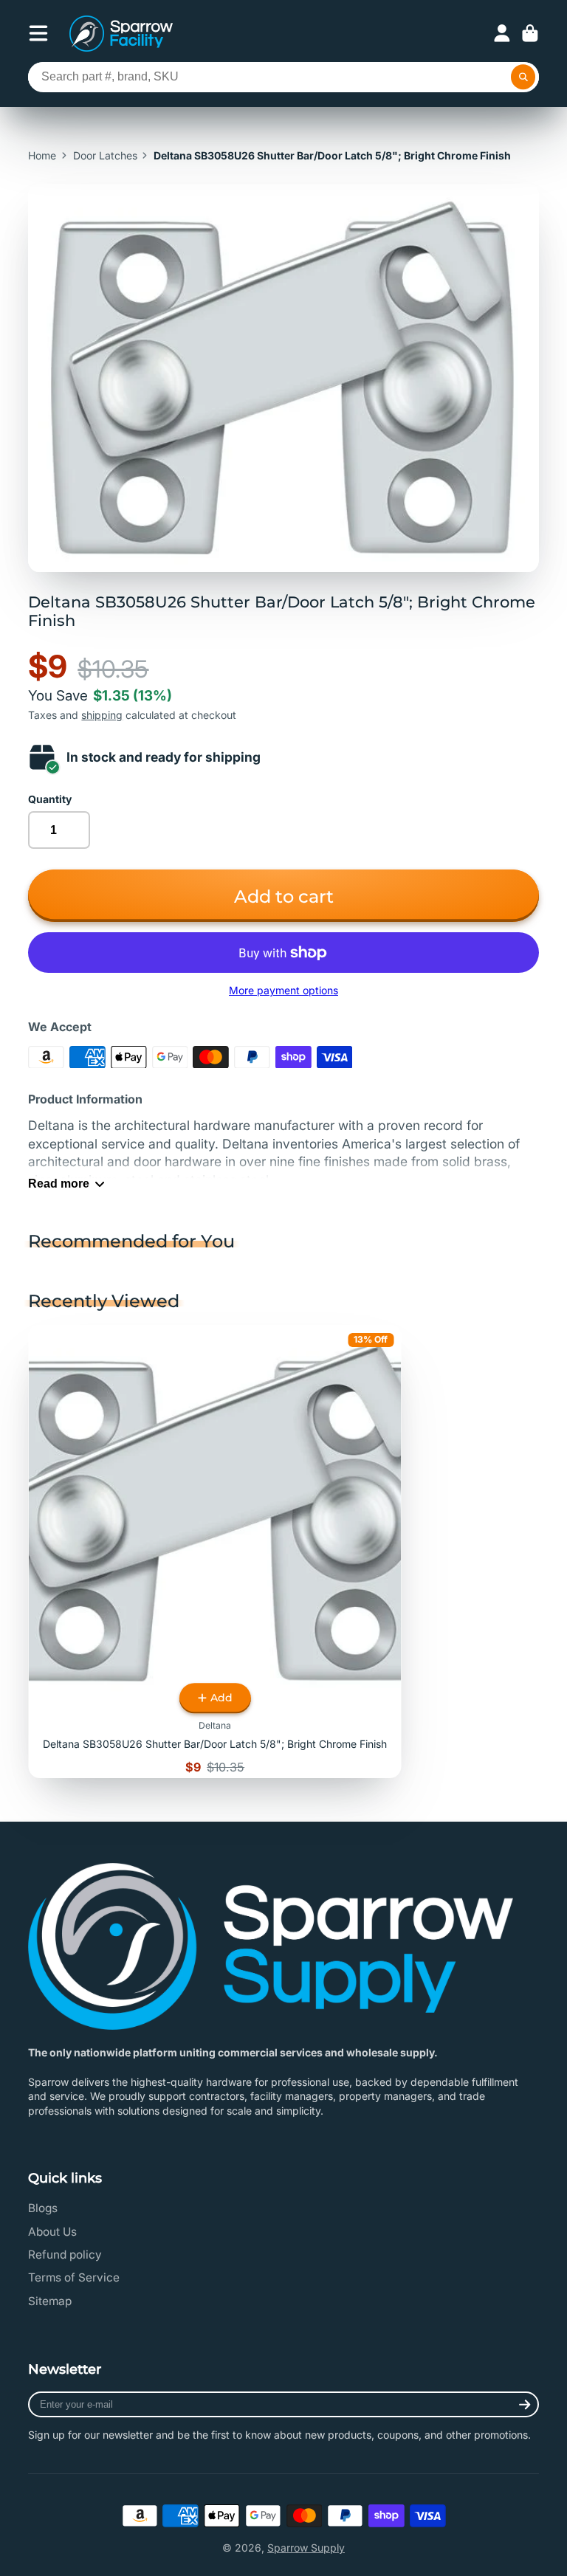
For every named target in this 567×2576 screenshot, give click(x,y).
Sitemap (50, 2301)
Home (42, 155)
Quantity (50, 799)
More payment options (283, 990)
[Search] (523, 78)
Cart (530, 33)
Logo (121, 34)
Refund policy (65, 2255)
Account (502, 33)
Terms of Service (74, 2277)
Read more (59, 1183)
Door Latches (105, 155)
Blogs (43, 2208)
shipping (102, 715)
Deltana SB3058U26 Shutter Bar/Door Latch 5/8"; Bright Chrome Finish (215, 1552)
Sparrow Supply (306, 2548)
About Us (52, 2232)
